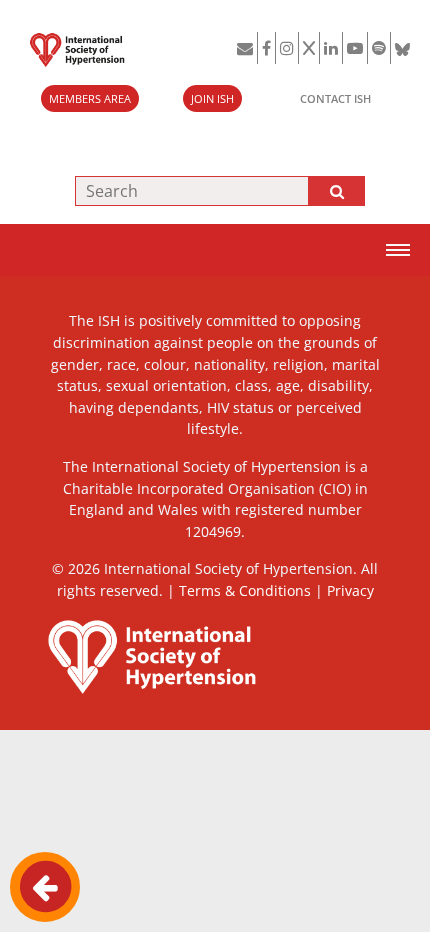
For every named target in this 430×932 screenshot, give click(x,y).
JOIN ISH (212, 98)
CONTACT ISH (335, 98)
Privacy (350, 590)
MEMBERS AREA (90, 98)
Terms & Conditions (245, 590)
